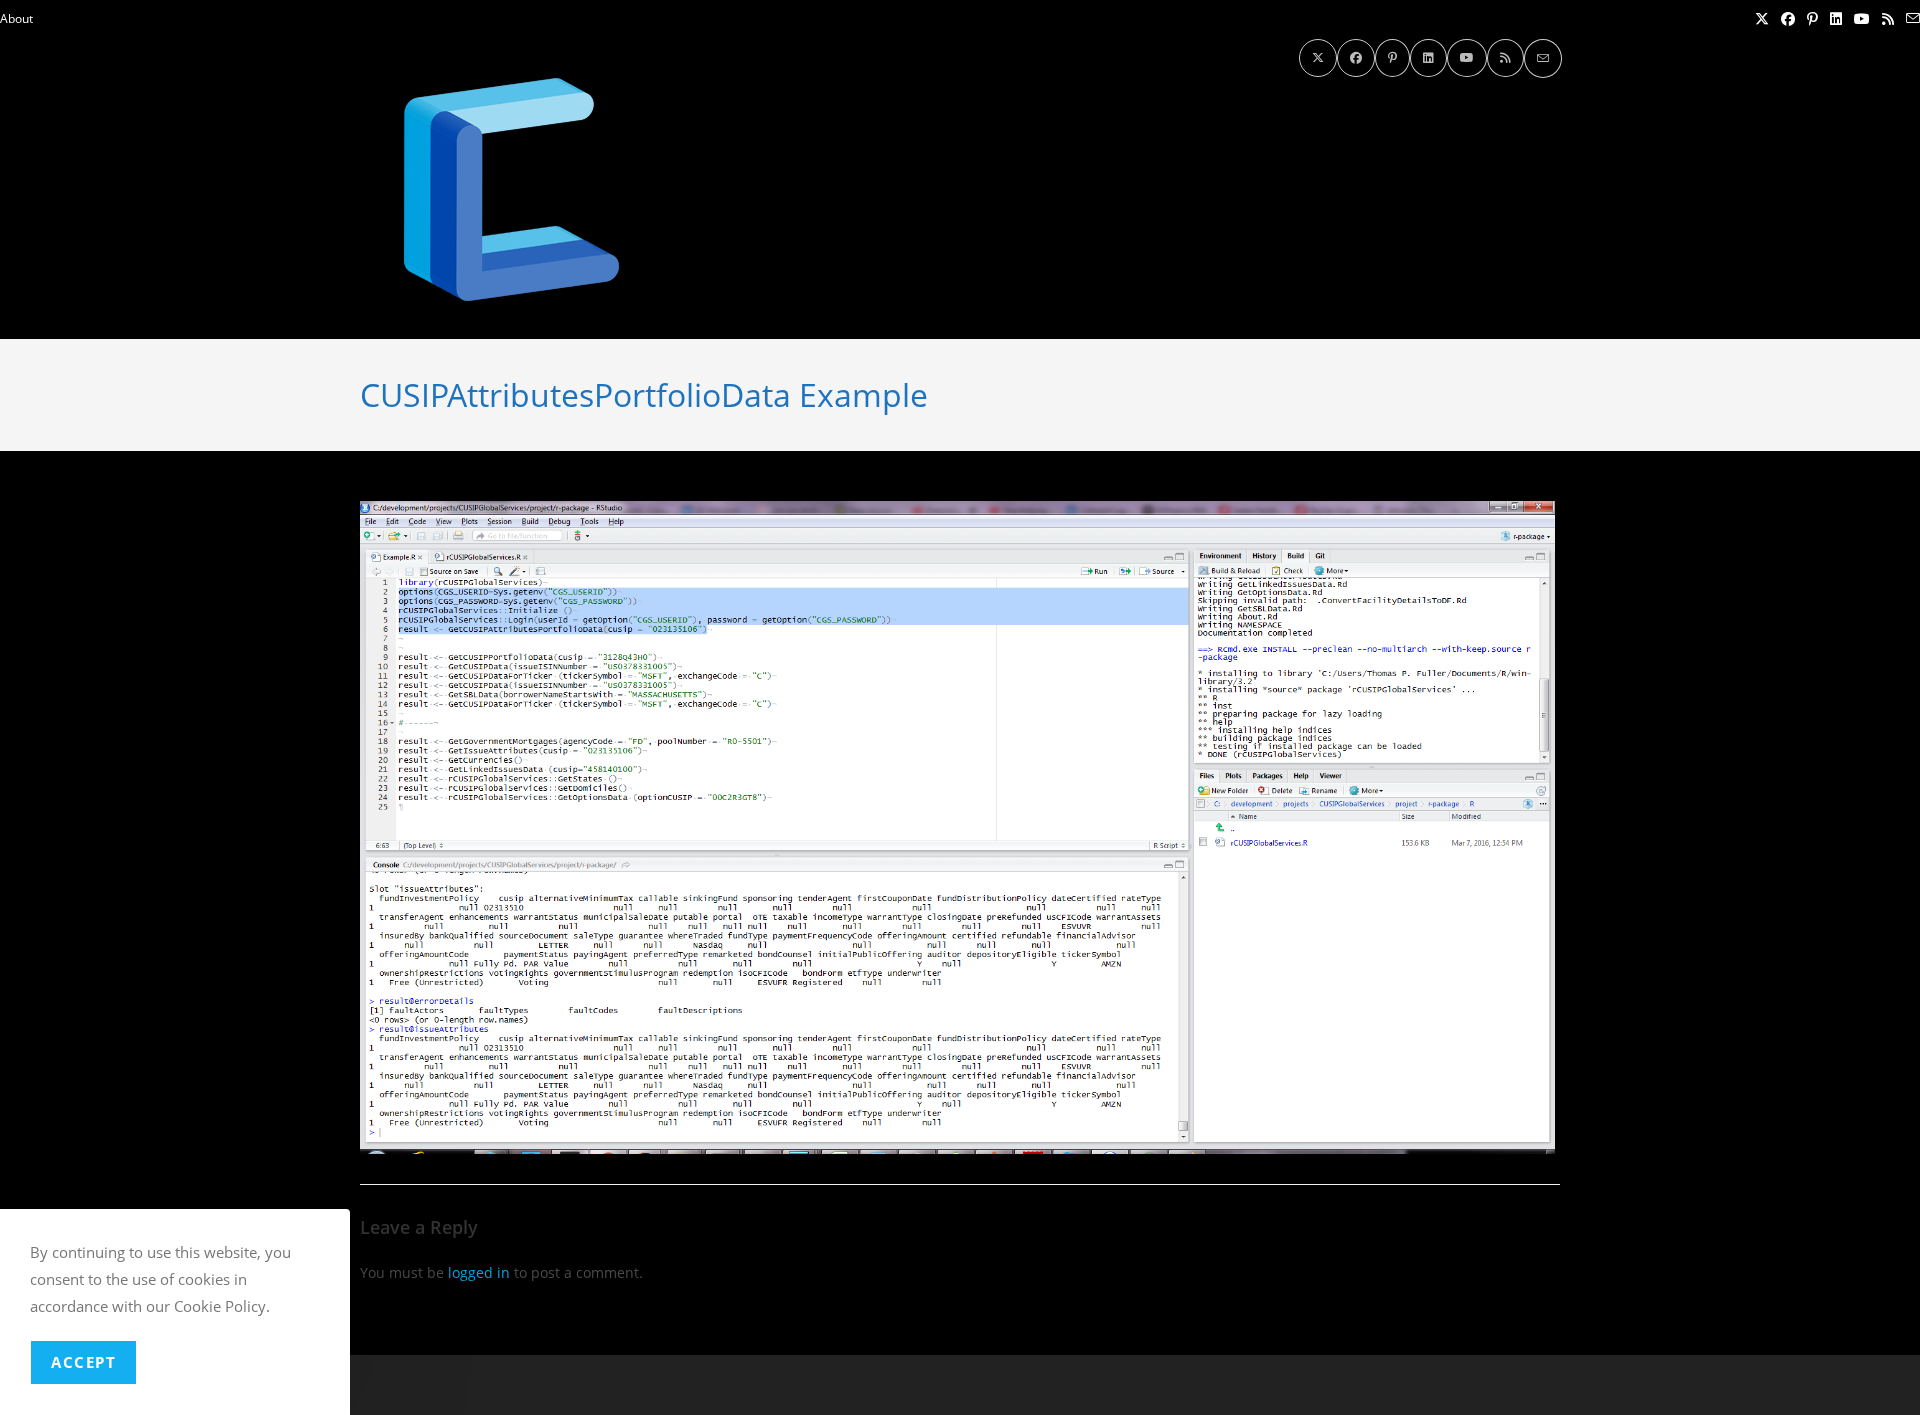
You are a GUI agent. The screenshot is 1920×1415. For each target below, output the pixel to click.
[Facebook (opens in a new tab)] (1788, 19)
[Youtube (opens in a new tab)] (1862, 19)
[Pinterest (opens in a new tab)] (1812, 19)
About (16, 18)
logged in (479, 1272)
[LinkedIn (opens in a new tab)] (1836, 19)
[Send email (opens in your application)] (1910, 19)
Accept (83, 1362)
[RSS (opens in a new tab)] (1888, 19)
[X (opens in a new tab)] (1762, 19)
